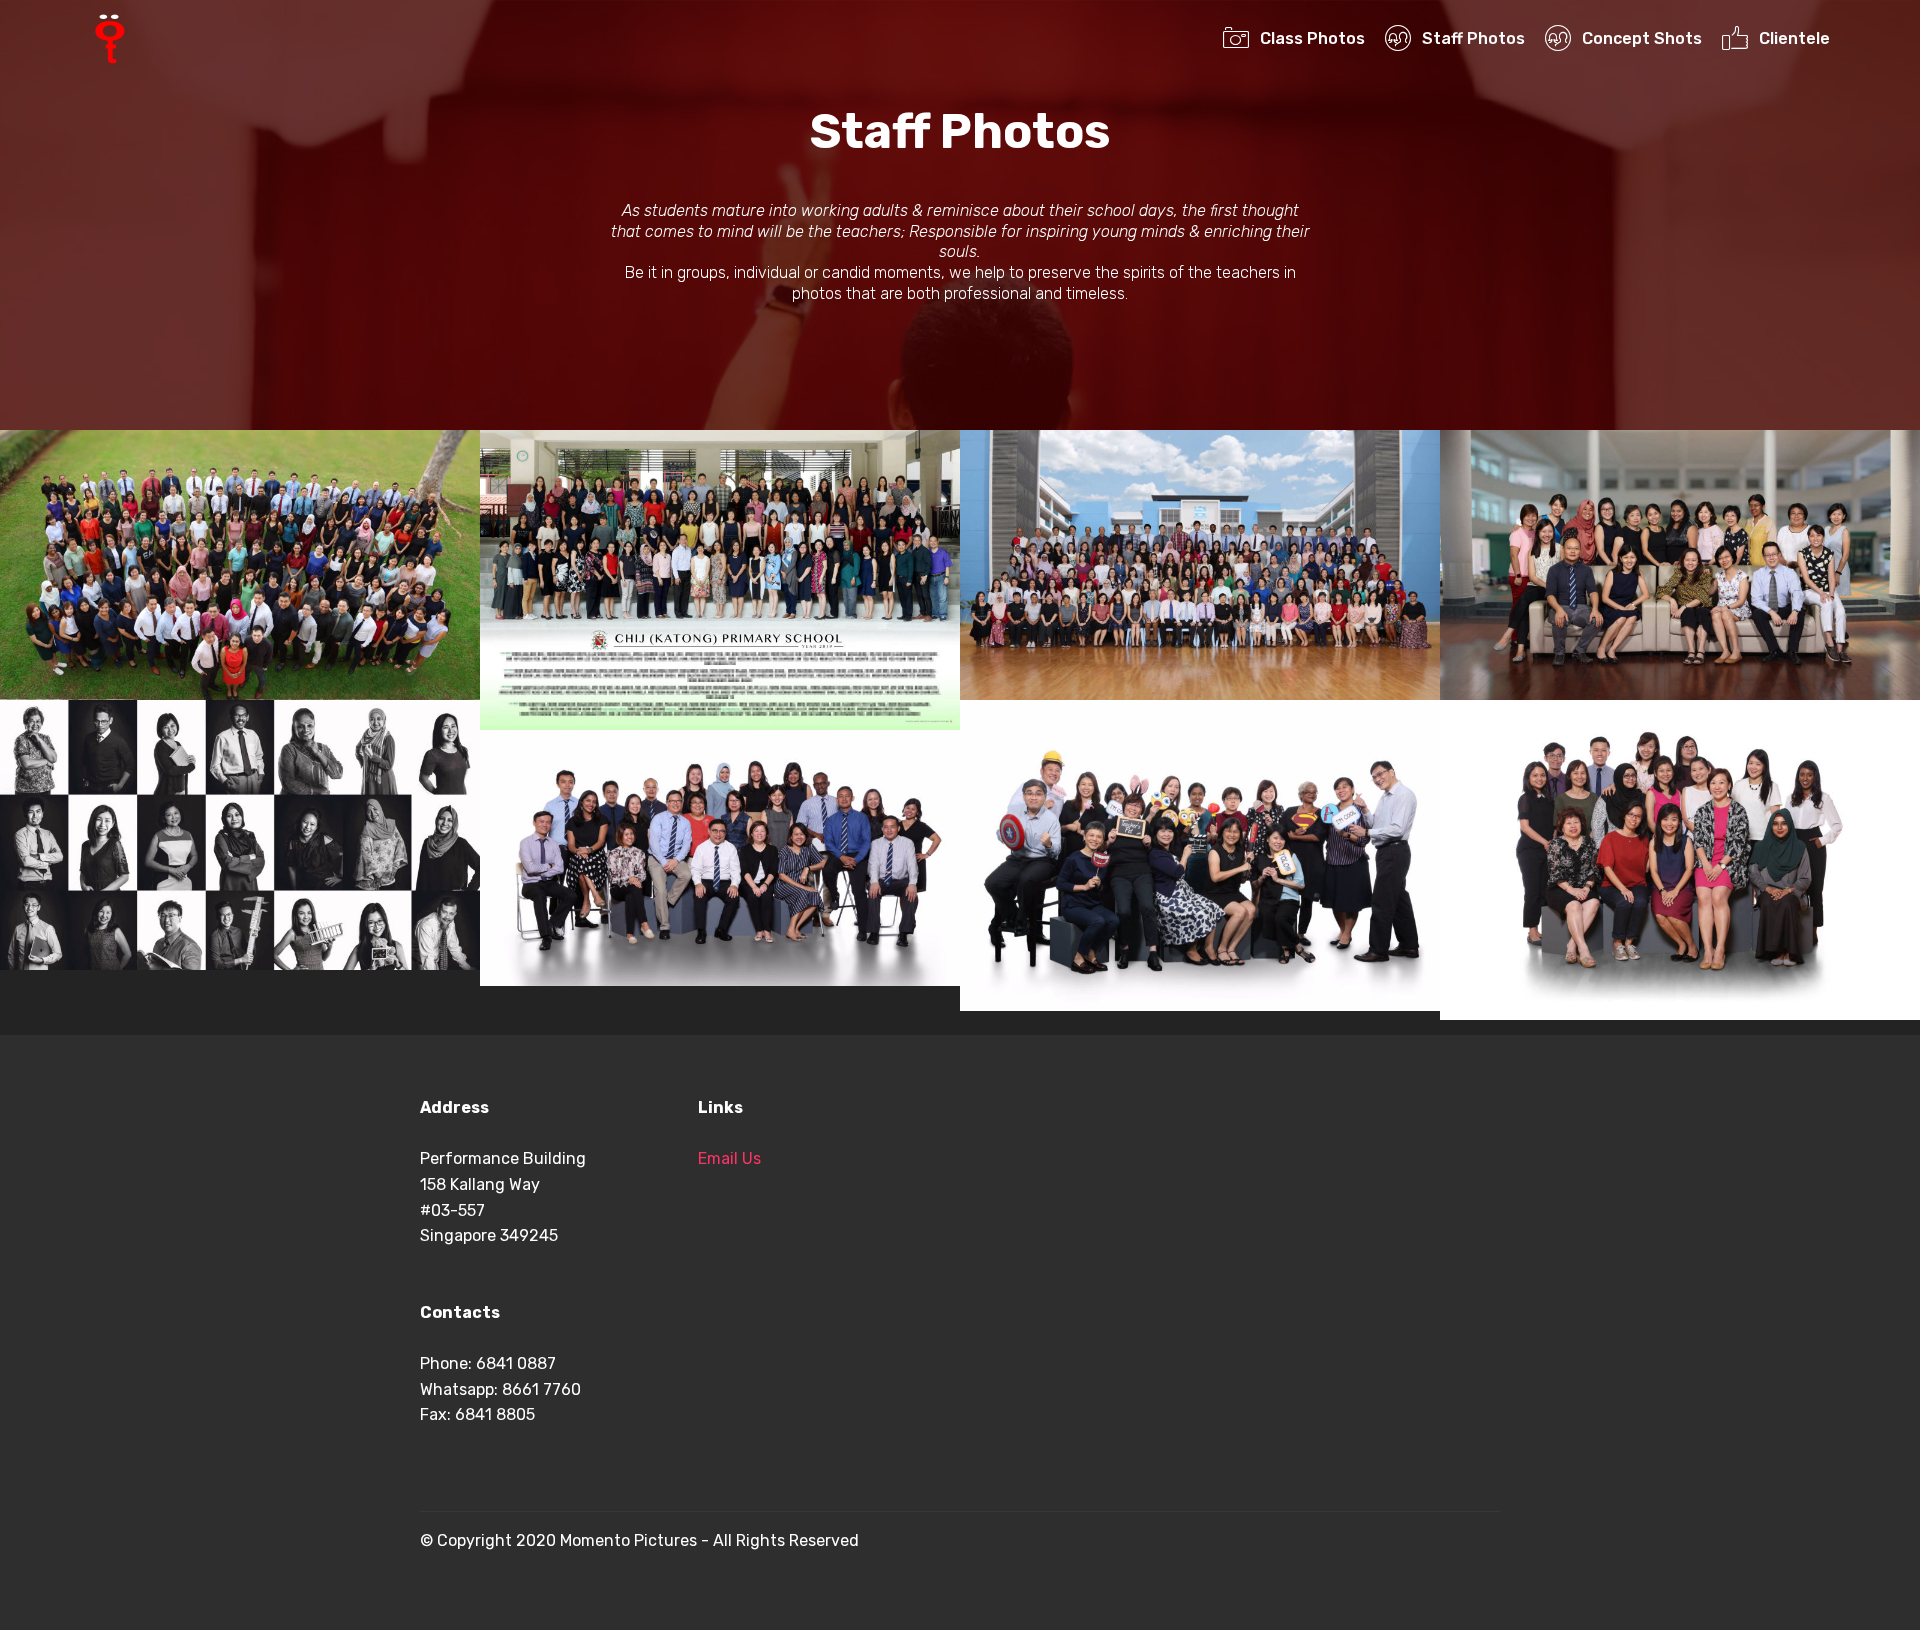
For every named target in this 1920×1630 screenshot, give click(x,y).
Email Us (729, 1158)
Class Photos (1312, 38)
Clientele (1794, 38)
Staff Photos (1473, 38)
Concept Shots (1641, 38)
